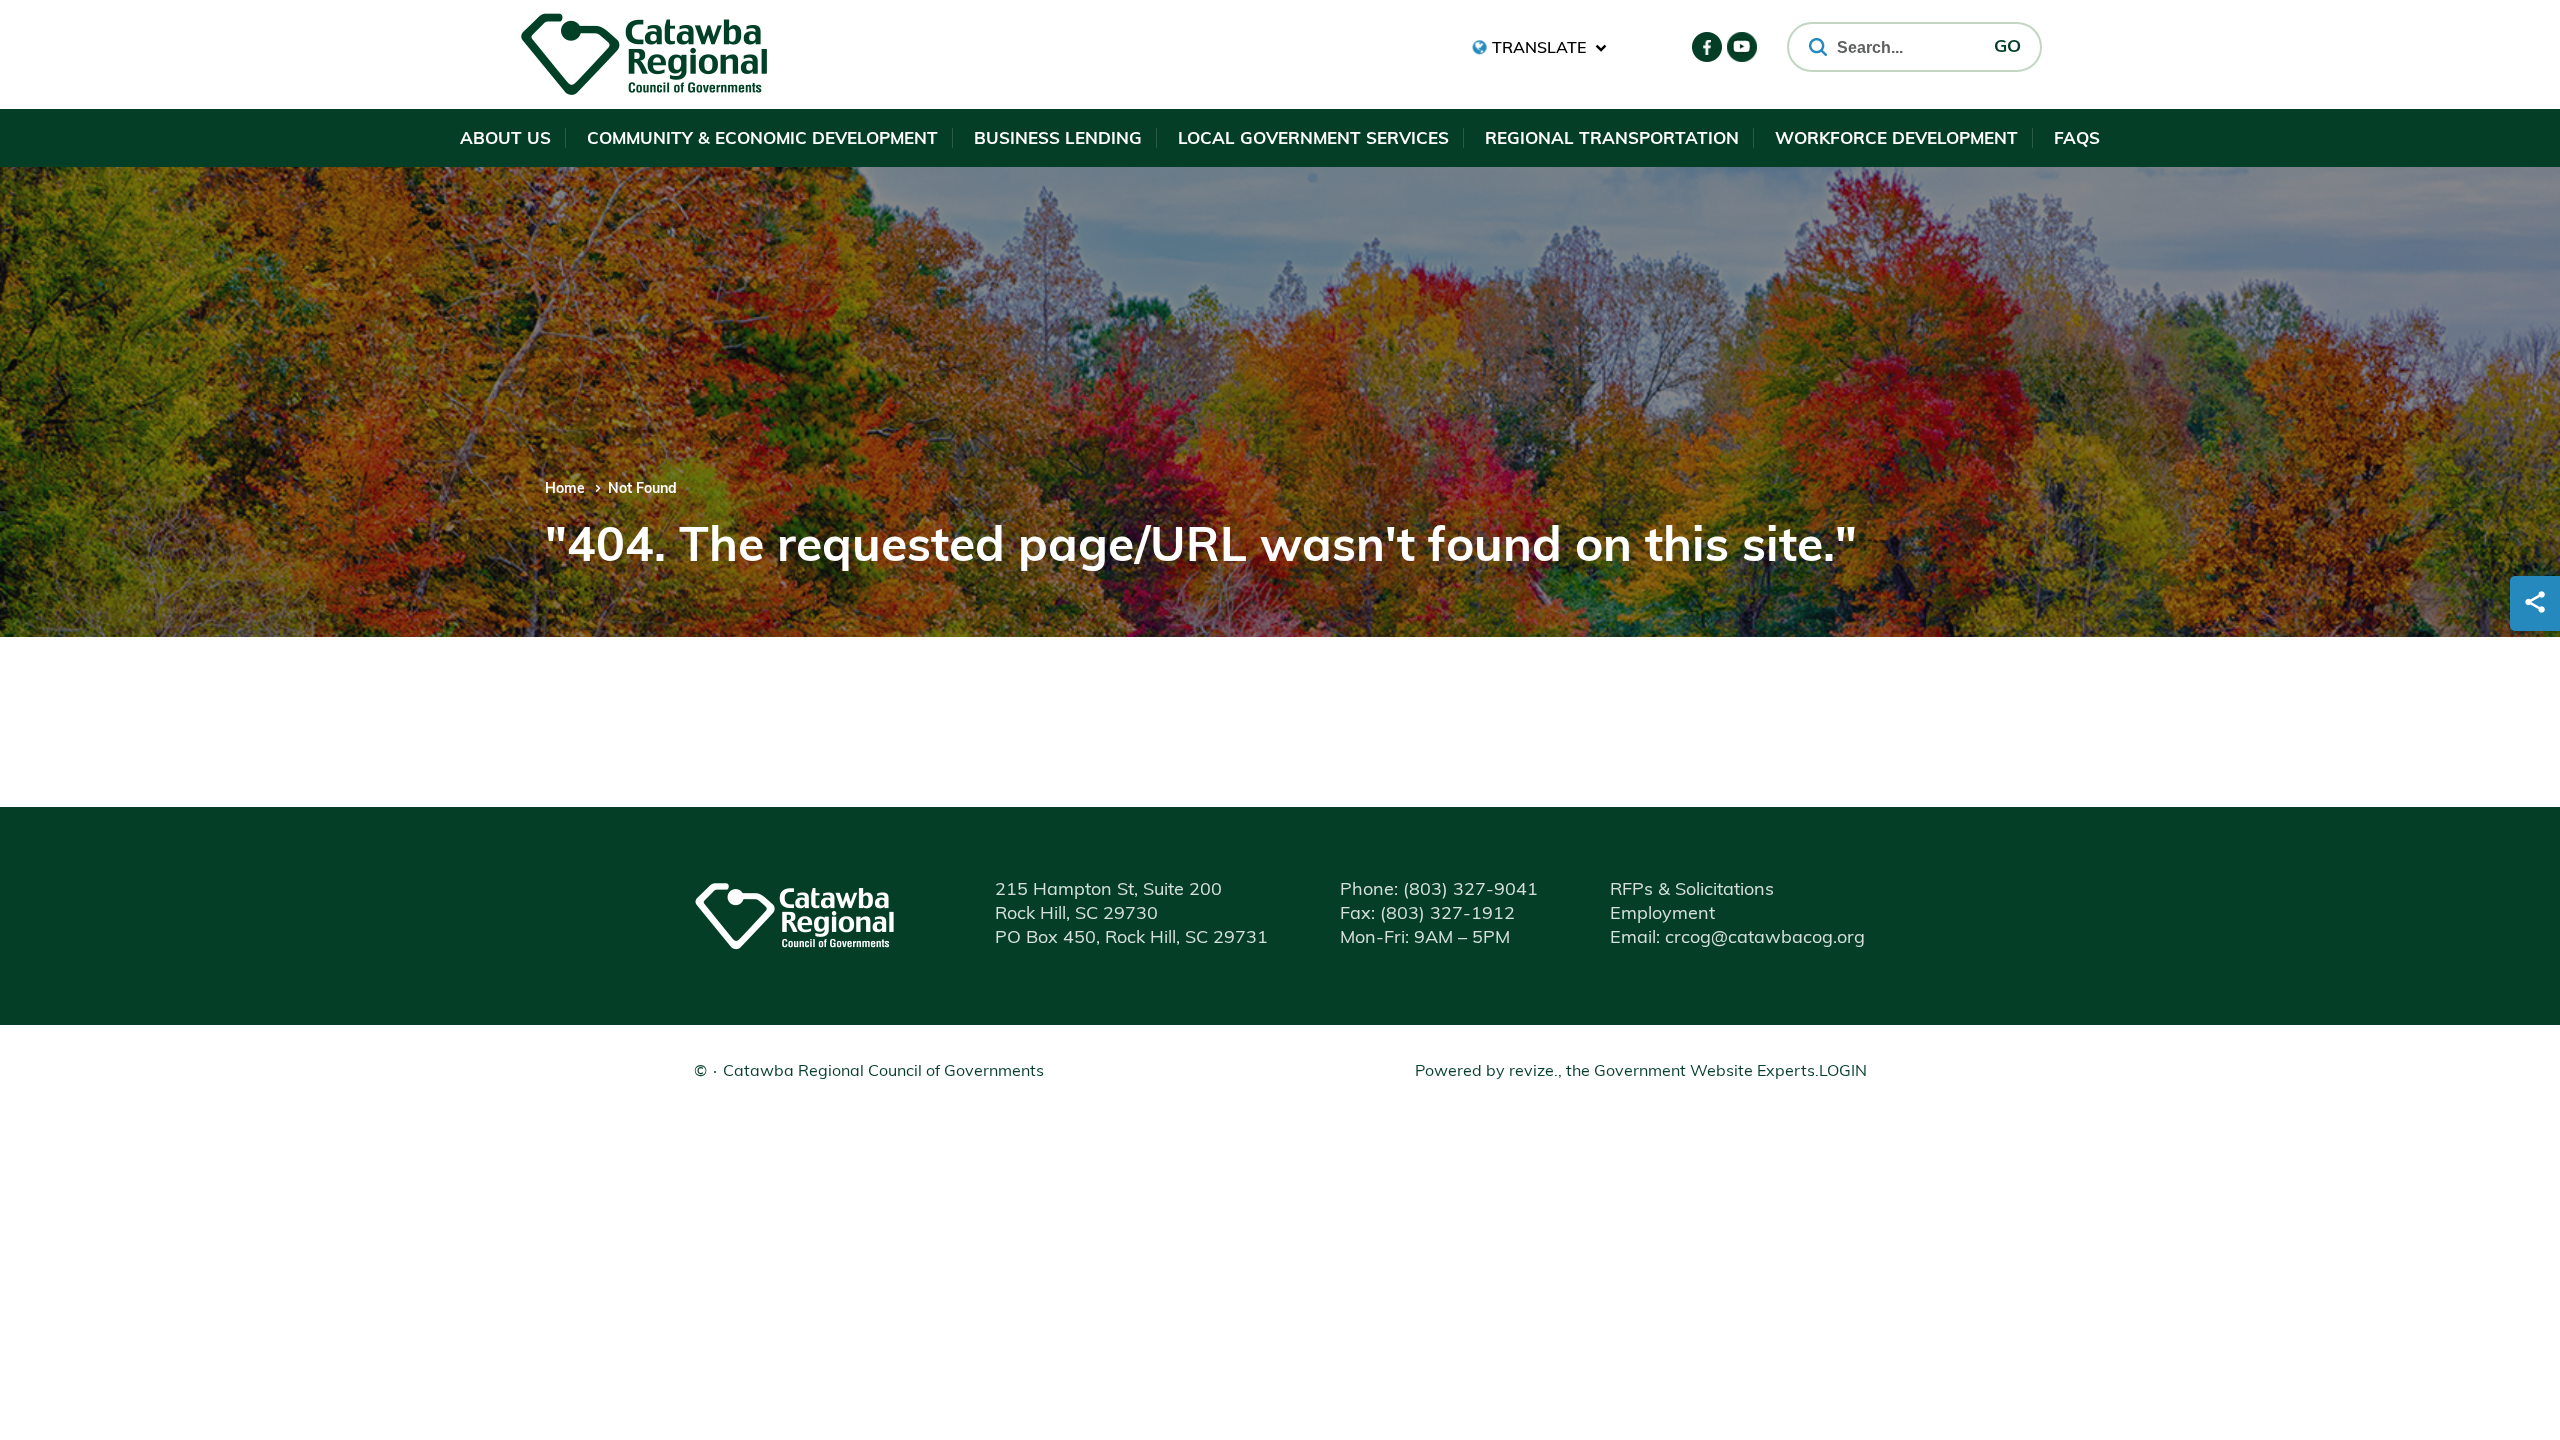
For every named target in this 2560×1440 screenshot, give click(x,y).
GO (2007, 48)
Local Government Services (1313, 139)
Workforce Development (1896, 139)
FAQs (2077, 139)
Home (565, 489)
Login (1843, 1072)
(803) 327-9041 (1439, 891)
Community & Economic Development (762, 139)
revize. (1533, 1072)
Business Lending (1058, 139)
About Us (505, 139)
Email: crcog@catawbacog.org (1737, 939)
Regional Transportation (1612, 139)
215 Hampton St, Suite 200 (1108, 891)
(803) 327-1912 (1427, 915)
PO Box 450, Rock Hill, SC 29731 (1131, 939)
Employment (1662, 915)
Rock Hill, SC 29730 (1076, 915)
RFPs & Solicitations (1692, 891)
